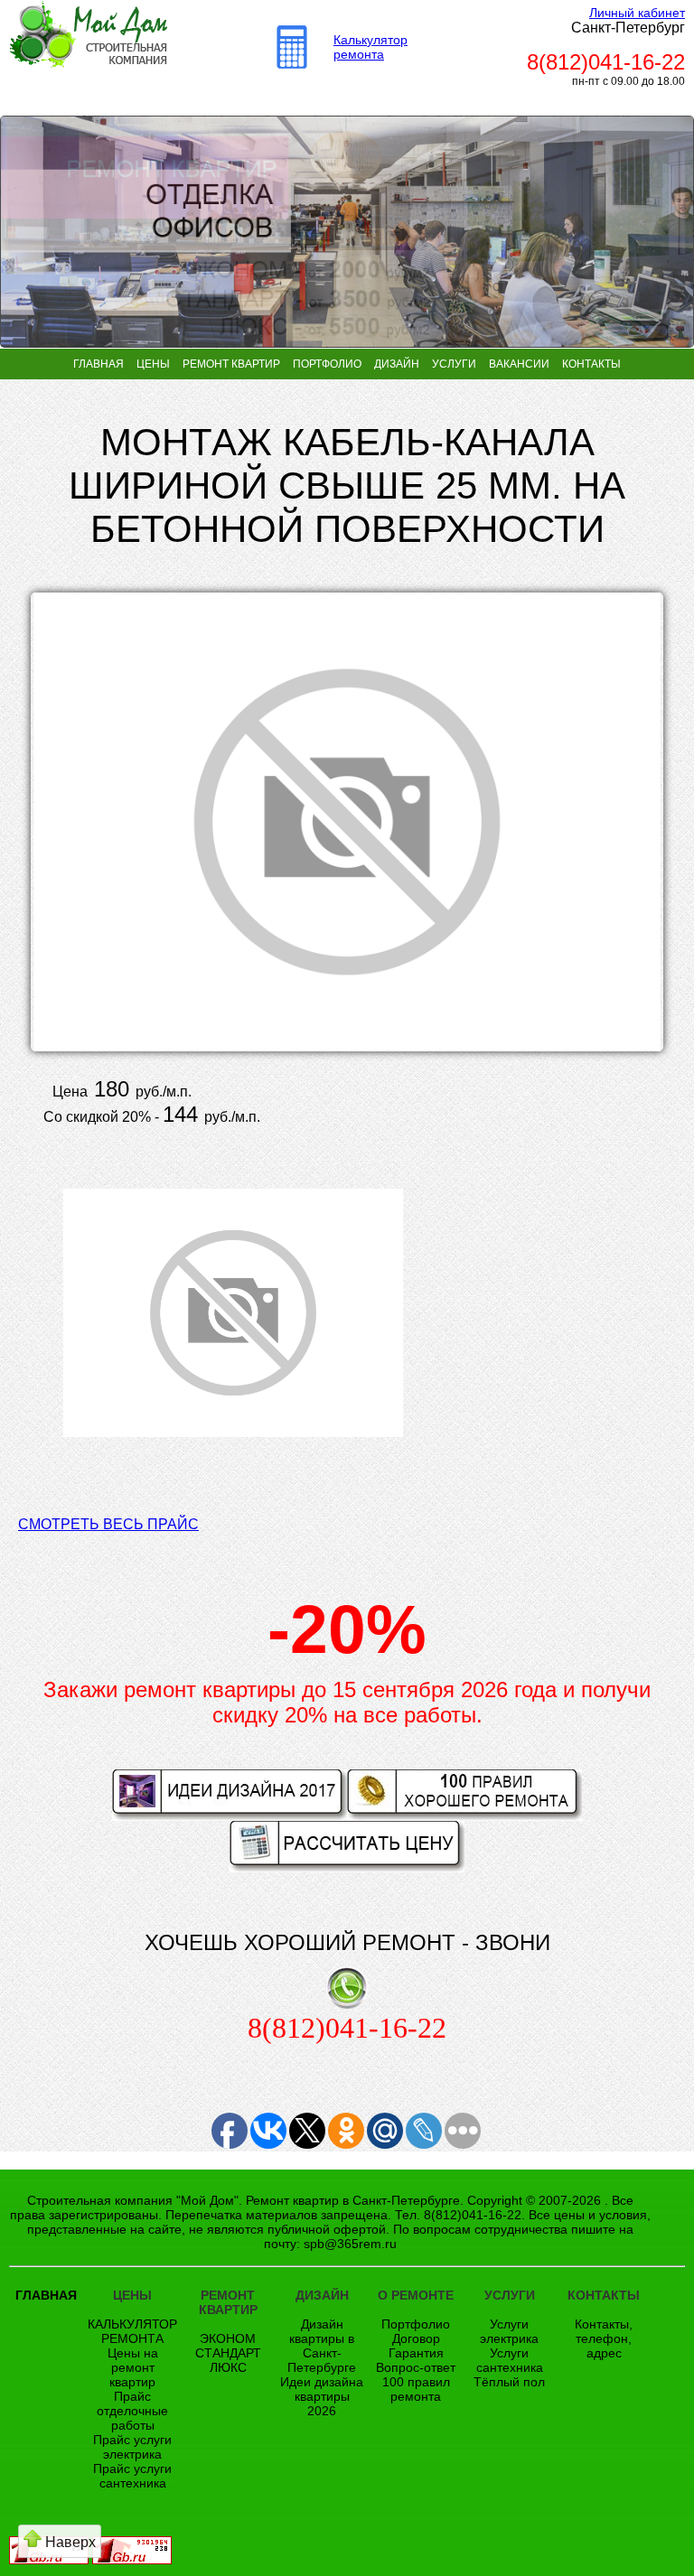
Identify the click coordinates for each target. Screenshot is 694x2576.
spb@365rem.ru (350, 2244)
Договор (416, 2338)
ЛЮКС (228, 2367)
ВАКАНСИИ (519, 364)
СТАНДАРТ (228, 2353)
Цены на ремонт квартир (133, 2367)
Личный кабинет (637, 13)
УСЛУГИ (454, 364)
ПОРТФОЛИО (327, 364)
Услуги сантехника (510, 2360)
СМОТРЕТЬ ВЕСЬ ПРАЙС (108, 1524)
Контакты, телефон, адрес (604, 2338)
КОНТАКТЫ (591, 364)
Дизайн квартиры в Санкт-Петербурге (322, 2346)
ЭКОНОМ (228, 2338)
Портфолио (416, 2324)
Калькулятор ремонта (370, 47)
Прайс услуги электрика (132, 2447)
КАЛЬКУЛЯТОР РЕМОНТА (132, 2331)
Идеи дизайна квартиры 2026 (322, 2396)
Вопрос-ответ (416, 2367)
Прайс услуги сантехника (132, 2476)
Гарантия (416, 2353)
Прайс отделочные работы (132, 2411)
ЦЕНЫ (153, 364)
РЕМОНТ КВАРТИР (231, 364)
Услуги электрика (509, 2331)
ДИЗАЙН (397, 364)
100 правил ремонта (416, 2389)
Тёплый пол (509, 2382)
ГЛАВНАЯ (98, 364)
